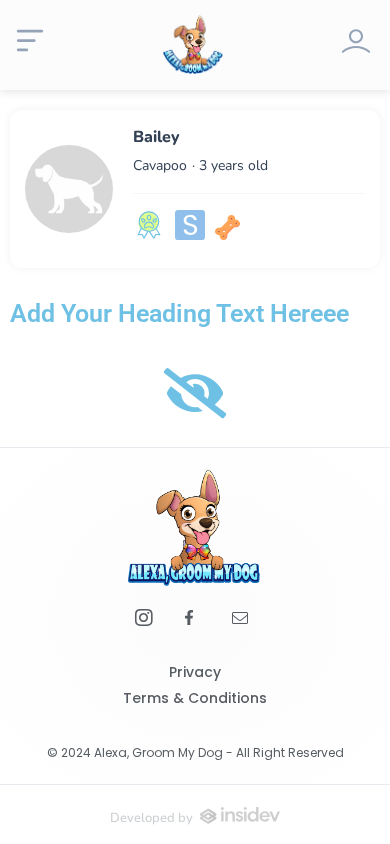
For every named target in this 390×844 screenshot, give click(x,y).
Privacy (195, 672)
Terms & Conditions (195, 698)
